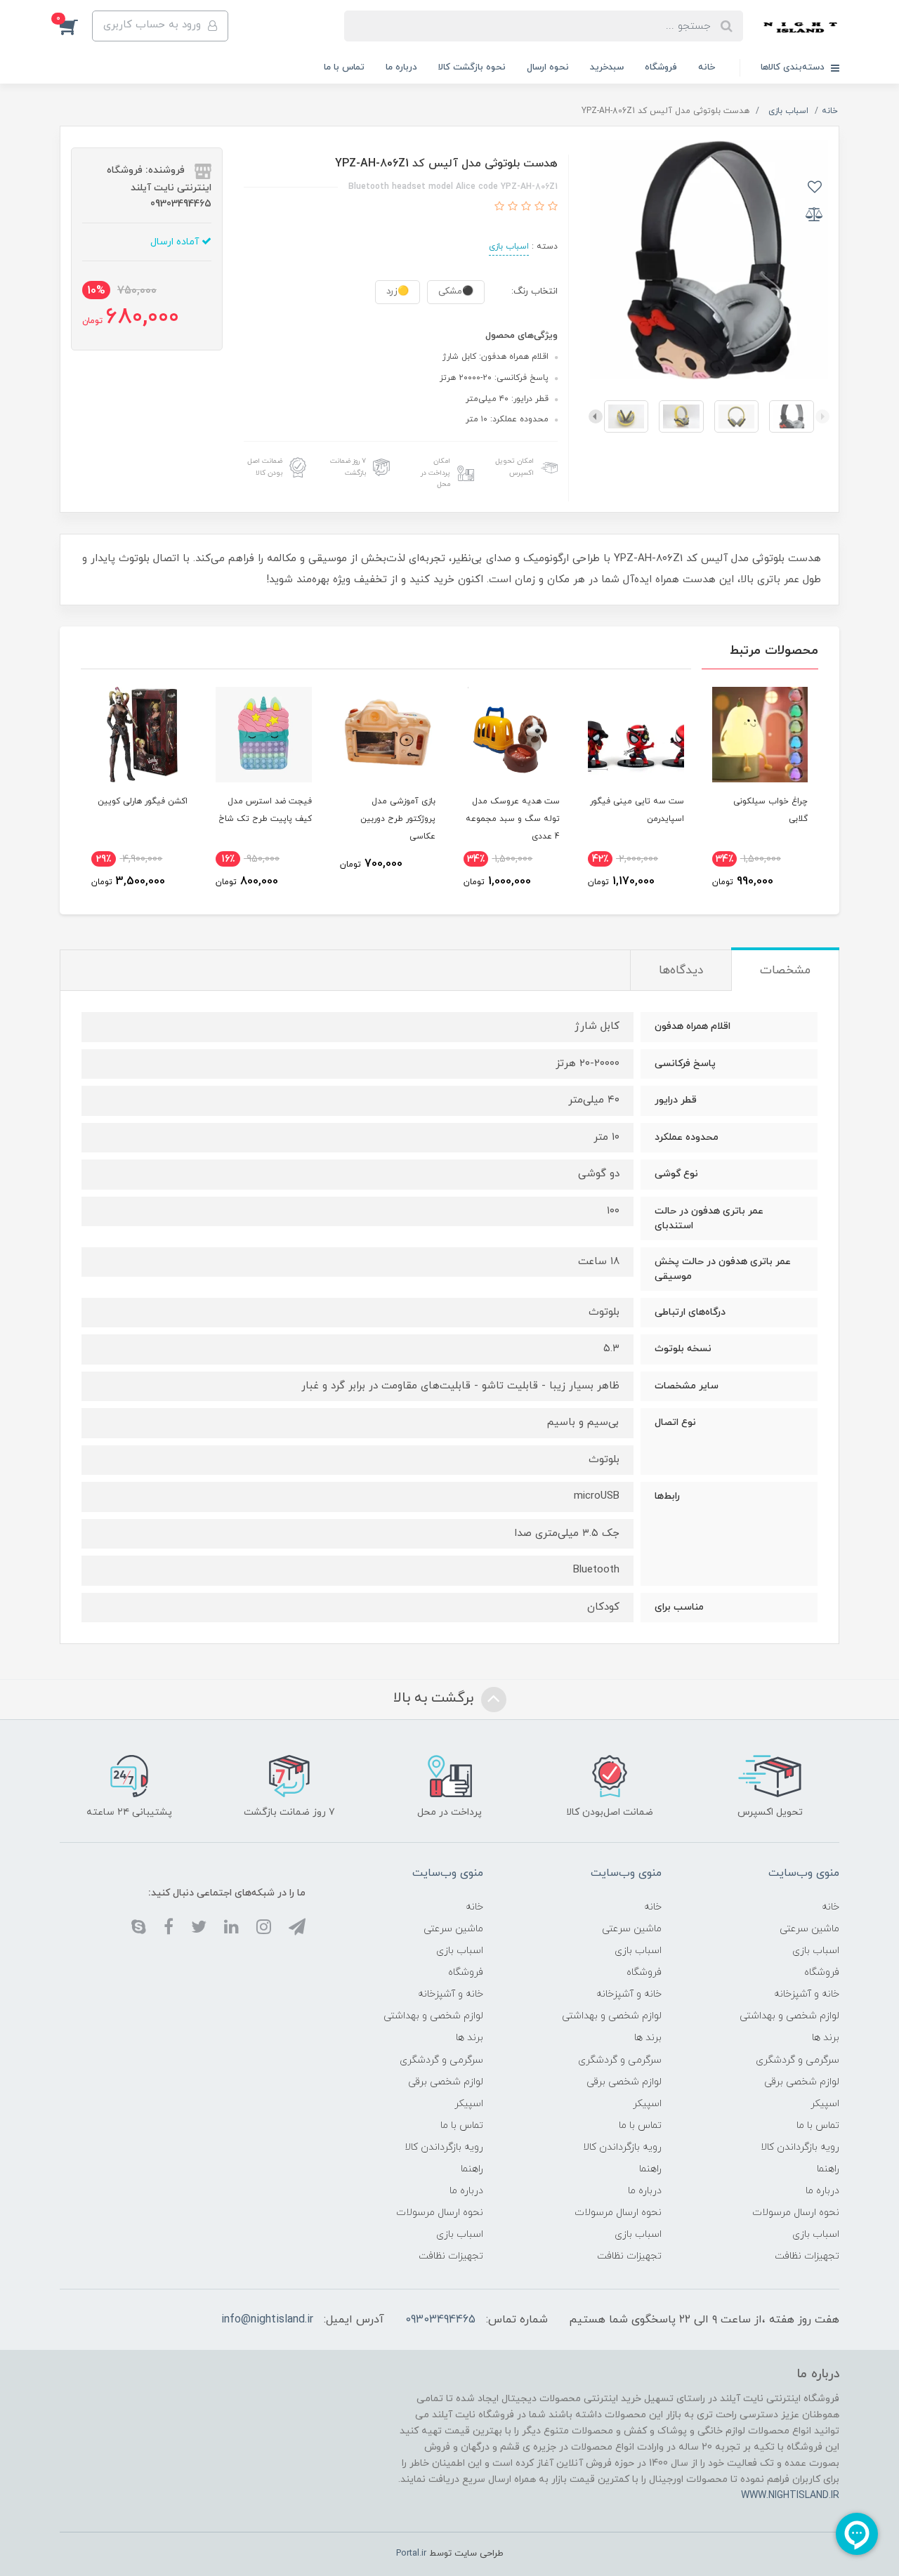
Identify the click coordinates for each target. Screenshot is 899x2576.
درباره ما (401, 67)
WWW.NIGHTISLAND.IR (790, 2496)
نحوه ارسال (548, 67)
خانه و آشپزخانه (807, 1994)
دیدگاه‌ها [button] (681, 971)
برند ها (826, 2038)
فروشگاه (661, 67)
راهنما (828, 2169)
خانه (707, 67)
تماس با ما (344, 67)
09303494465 (440, 2320)
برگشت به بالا (435, 1699)
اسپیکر (825, 2104)
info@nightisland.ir (267, 2320)
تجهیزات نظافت (807, 2256)
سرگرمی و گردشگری (798, 2060)
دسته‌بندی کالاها (794, 67)
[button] (76, 26)
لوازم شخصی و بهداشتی (789, 2016)
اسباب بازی (509, 247)
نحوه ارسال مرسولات (796, 2213)
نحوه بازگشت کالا (472, 67)
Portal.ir (411, 2554)
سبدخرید (607, 67)
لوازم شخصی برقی (802, 2082)
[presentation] (822, 416)
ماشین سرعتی (809, 1929)
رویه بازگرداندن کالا (800, 2147)
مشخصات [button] (785, 971)
